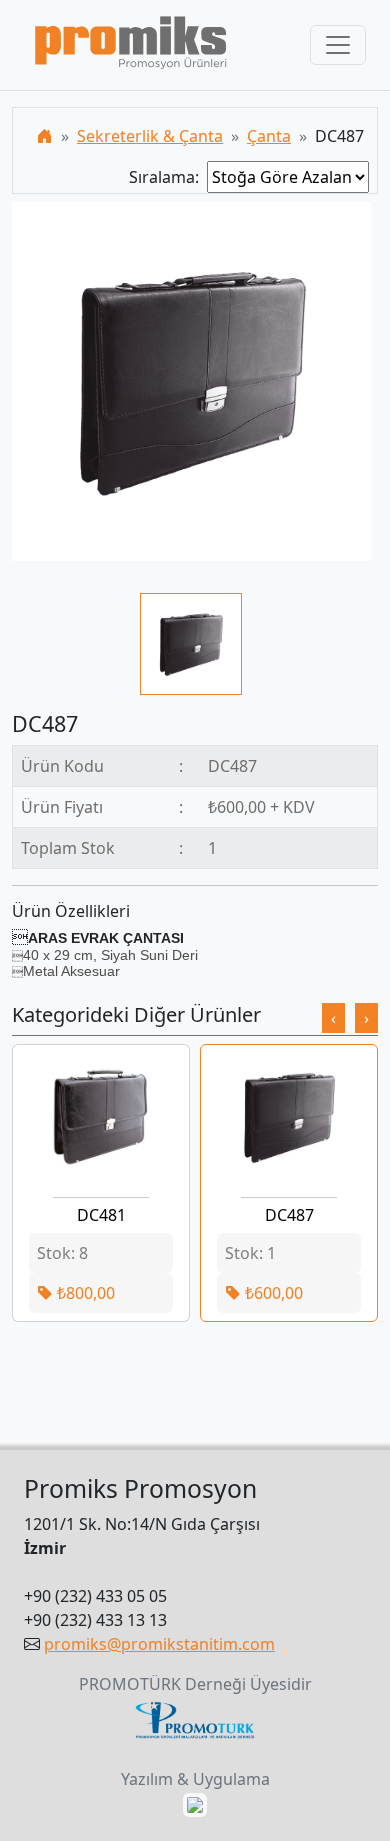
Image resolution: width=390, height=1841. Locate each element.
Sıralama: (168, 177)
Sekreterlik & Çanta (150, 136)
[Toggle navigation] (338, 45)
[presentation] (333, 1018)
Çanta (269, 136)
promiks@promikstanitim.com (159, 1644)
